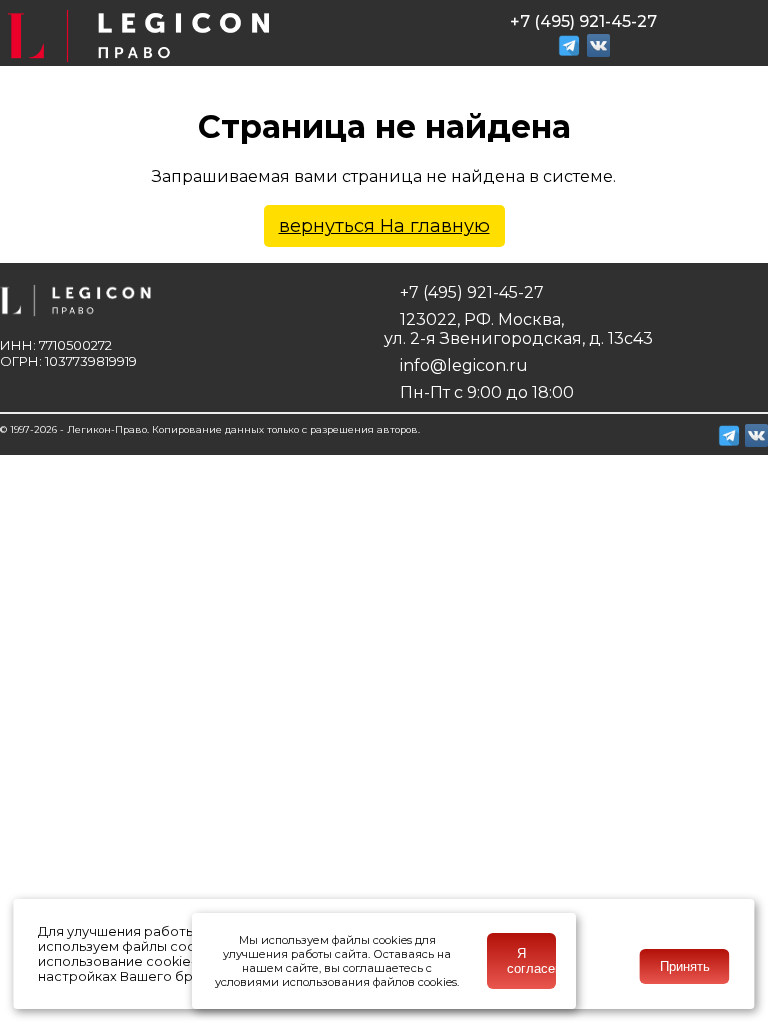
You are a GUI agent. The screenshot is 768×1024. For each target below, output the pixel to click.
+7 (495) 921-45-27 (470, 292)
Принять (685, 966)
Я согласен (531, 961)
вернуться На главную (384, 226)
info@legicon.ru (462, 365)
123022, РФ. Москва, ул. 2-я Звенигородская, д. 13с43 (518, 329)
